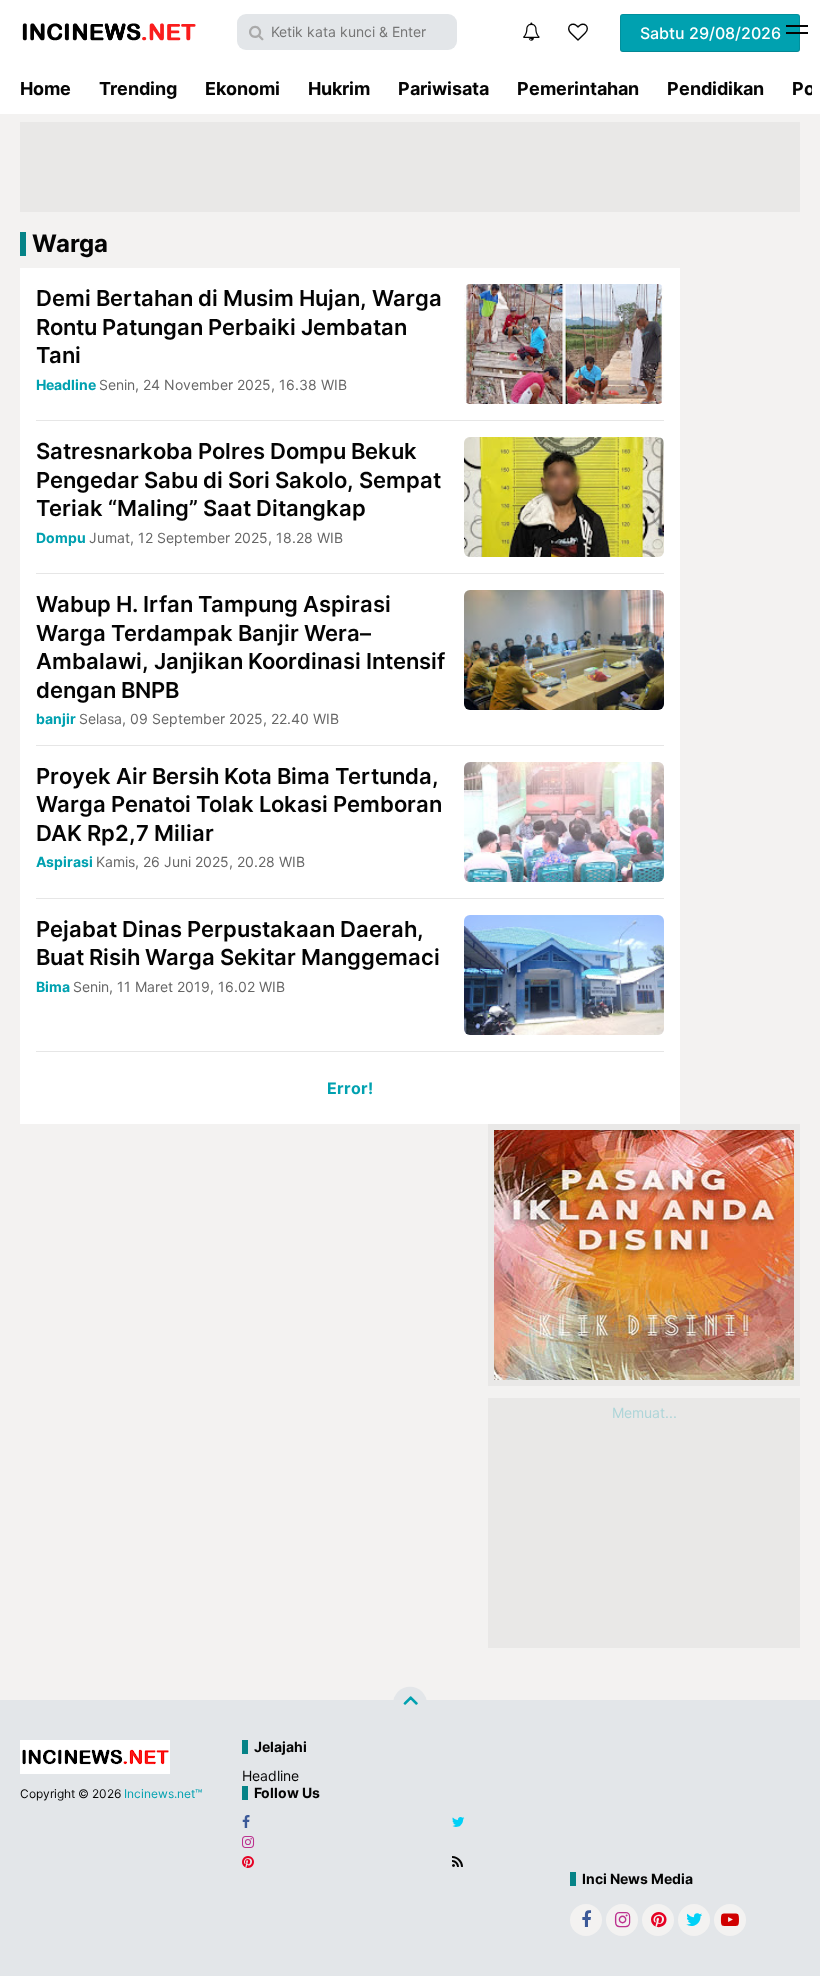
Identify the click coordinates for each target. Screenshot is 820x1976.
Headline (270, 1775)
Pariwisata (443, 88)
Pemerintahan (578, 88)
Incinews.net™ (163, 1793)
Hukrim (339, 88)
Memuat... (644, 1412)
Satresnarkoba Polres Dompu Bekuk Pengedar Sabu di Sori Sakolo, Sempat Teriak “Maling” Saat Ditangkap (238, 479)
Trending (138, 88)
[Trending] (578, 32)
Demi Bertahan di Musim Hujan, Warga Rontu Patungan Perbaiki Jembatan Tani (239, 326)
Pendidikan (715, 88)
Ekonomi (242, 88)
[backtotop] (410, 1703)
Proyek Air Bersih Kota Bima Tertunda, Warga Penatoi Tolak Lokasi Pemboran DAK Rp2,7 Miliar (239, 804)
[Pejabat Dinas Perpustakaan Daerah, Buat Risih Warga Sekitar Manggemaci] (564, 972)
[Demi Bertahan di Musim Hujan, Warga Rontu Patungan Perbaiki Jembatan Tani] (564, 342)
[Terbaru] (531, 32)
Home (45, 88)
